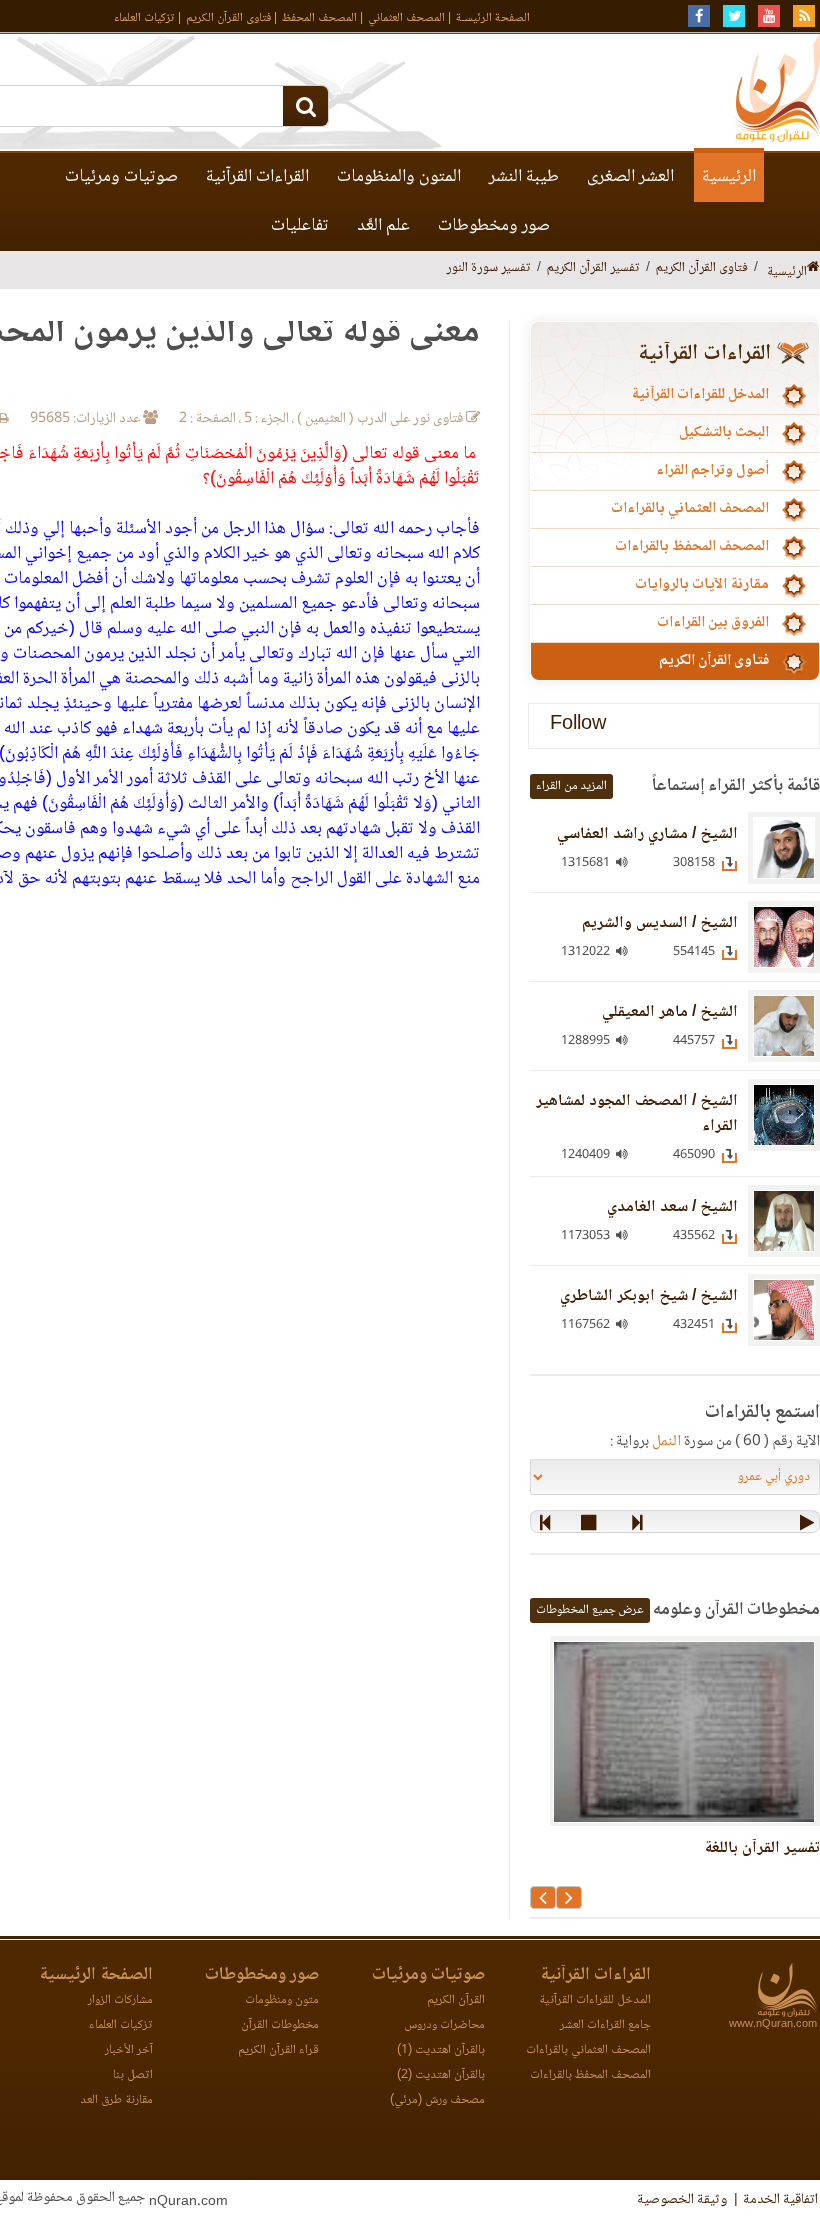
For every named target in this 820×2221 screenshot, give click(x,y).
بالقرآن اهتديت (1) (441, 2050)
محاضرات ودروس (444, 2025)
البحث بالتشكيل (724, 433)
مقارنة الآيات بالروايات (702, 585)
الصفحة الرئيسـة (493, 18)
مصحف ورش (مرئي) (437, 2100)
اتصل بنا (133, 2075)
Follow (578, 725)
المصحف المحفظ (319, 18)
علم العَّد (383, 226)
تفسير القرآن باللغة (762, 1848)
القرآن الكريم (456, 2000)
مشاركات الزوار (120, 2000)
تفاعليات (300, 226)
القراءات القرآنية (257, 177)
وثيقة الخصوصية (682, 2200)
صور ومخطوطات (494, 226)
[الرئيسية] (813, 268)
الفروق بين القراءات (713, 623)
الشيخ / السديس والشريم (660, 923)
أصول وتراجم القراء (712, 471)
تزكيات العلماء (144, 18)
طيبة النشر (524, 177)
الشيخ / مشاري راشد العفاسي (647, 834)
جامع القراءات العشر (605, 2025)
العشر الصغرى (630, 177)
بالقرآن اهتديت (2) (441, 2075)
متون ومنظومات (282, 2000)
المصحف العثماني (406, 18)
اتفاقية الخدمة (780, 2200)
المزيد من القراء (571, 786)
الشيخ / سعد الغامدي (672, 1207)
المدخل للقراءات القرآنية (700, 395)
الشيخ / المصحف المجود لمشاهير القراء (637, 1114)
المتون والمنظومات (399, 177)
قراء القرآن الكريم (278, 2050)
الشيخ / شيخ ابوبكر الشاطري (649, 1296)
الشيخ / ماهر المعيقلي (670, 1012)
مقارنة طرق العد (116, 2100)
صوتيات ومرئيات (121, 177)
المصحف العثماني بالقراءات (690, 509)
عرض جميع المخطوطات (590, 1610)
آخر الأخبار (129, 2050)
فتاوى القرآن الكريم (228, 18)
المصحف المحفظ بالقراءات (692, 547)
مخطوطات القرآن (280, 2025)
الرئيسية (729, 177)
